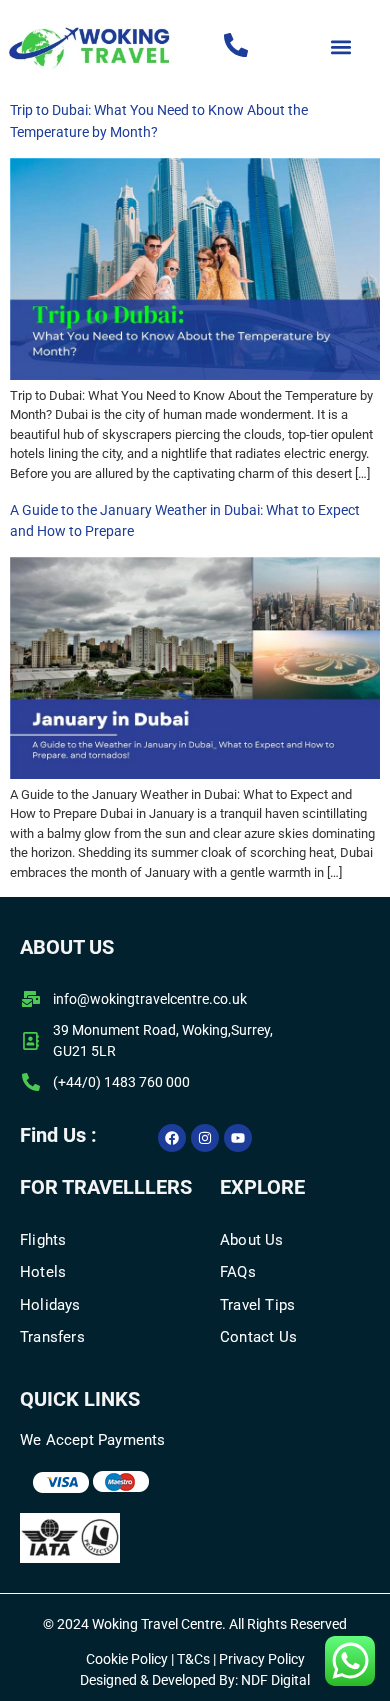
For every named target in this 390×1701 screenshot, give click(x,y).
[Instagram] (205, 1138)
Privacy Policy (262, 1659)
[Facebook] (172, 1138)
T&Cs (192, 1659)
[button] (341, 47)
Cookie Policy (127, 1659)
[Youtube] (238, 1138)
